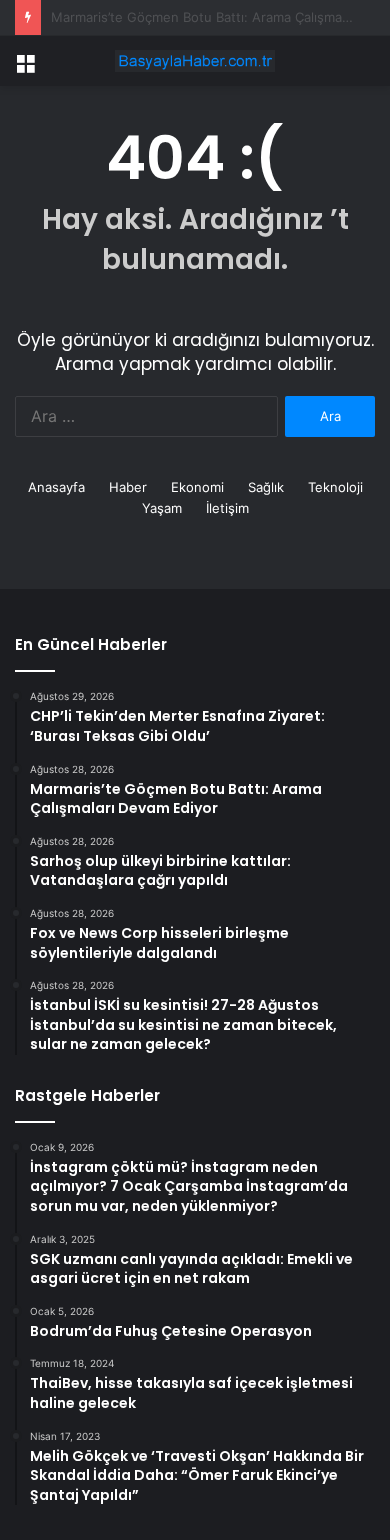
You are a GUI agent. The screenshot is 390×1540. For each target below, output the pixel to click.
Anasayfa (56, 487)
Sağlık (266, 487)
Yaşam (162, 508)
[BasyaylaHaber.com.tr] (195, 61)
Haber (128, 487)
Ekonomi (197, 487)
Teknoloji (335, 487)
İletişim (227, 508)
